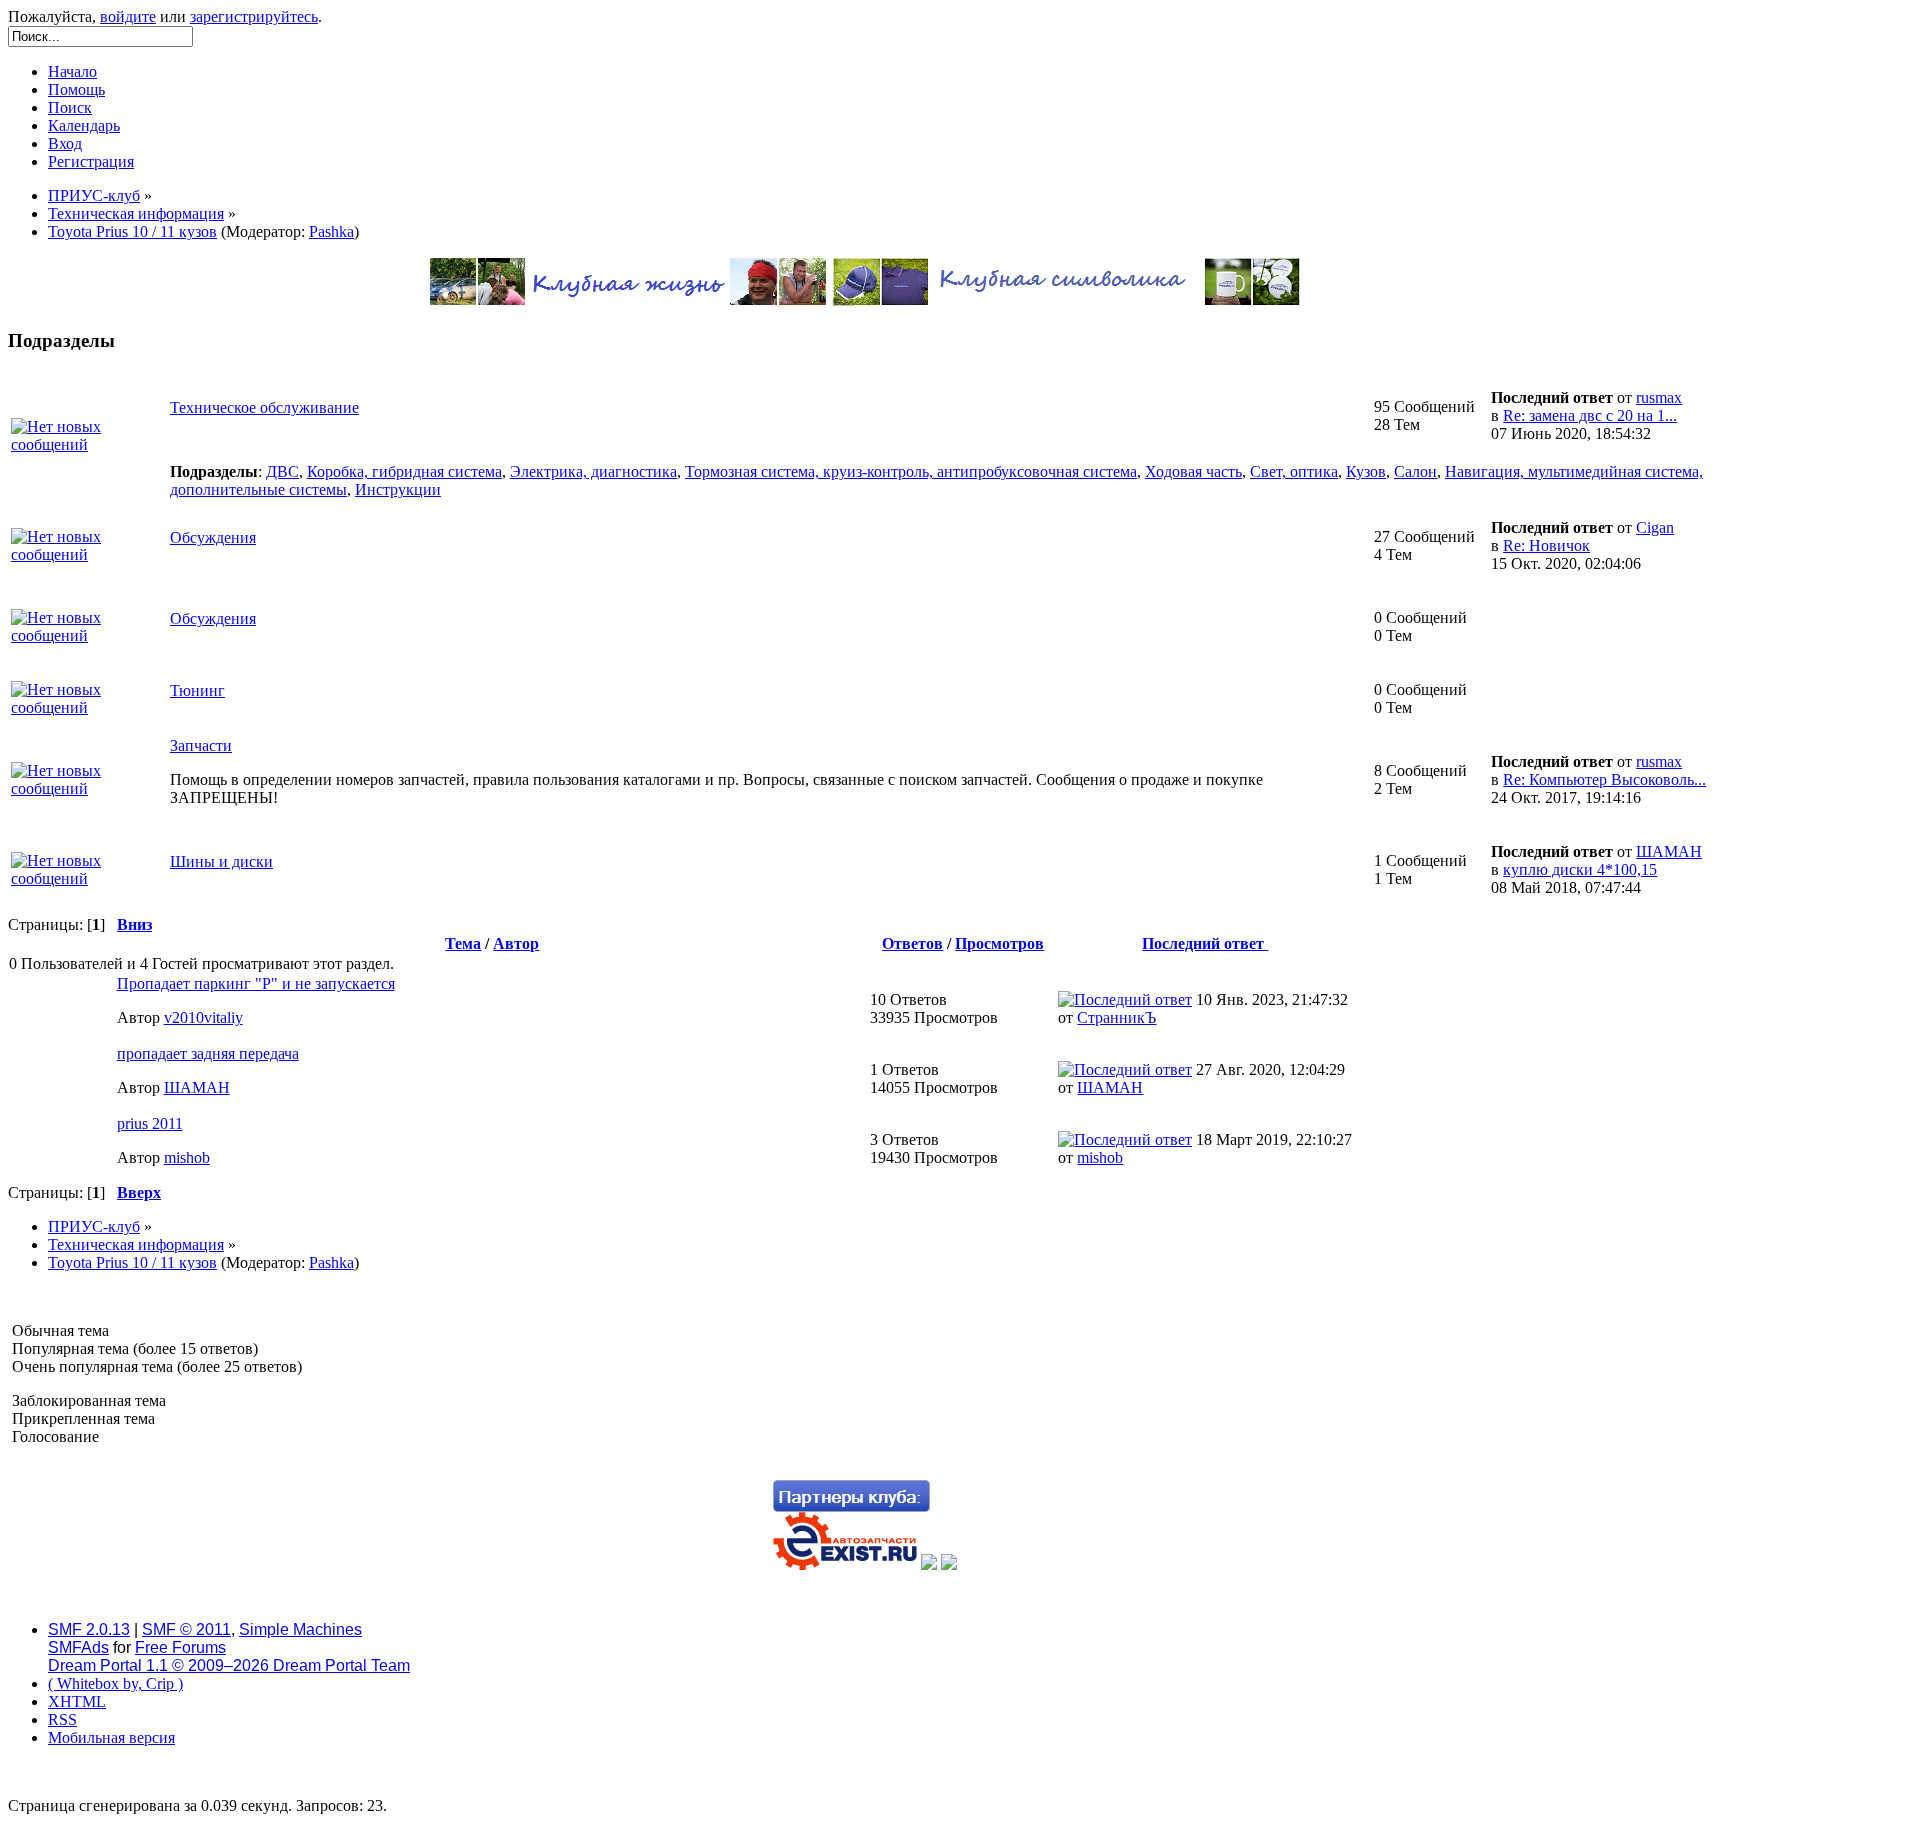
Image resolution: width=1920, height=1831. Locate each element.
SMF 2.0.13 (89, 1629)
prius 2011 (150, 1123)
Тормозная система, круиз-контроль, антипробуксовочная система (911, 471)
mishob (187, 1157)
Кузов (1366, 471)
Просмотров (999, 943)
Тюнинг (197, 690)
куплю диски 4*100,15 (1580, 869)
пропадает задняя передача (208, 1053)
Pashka (331, 231)
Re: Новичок (1546, 545)
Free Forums (180, 1647)
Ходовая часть (1193, 471)
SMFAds (78, 1647)
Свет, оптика (1294, 471)
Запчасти (201, 745)
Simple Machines (300, 1629)
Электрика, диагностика (593, 471)
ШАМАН (1669, 851)
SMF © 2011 (186, 1629)
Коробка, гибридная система (404, 471)
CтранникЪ (1116, 1017)
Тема (463, 943)
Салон (1415, 471)
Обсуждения (213, 537)
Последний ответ (1205, 943)
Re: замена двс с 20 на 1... (1590, 415)
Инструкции (398, 489)
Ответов (912, 943)
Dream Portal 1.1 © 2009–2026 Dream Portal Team (229, 1665)
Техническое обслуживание (264, 407)
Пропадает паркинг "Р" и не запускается (256, 983)
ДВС (282, 471)
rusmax (1659, 397)
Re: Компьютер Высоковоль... (1604, 779)
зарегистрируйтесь (254, 16)
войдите (128, 16)
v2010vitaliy (203, 1017)
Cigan (1655, 527)
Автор (516, 943)
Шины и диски (221, 861)
